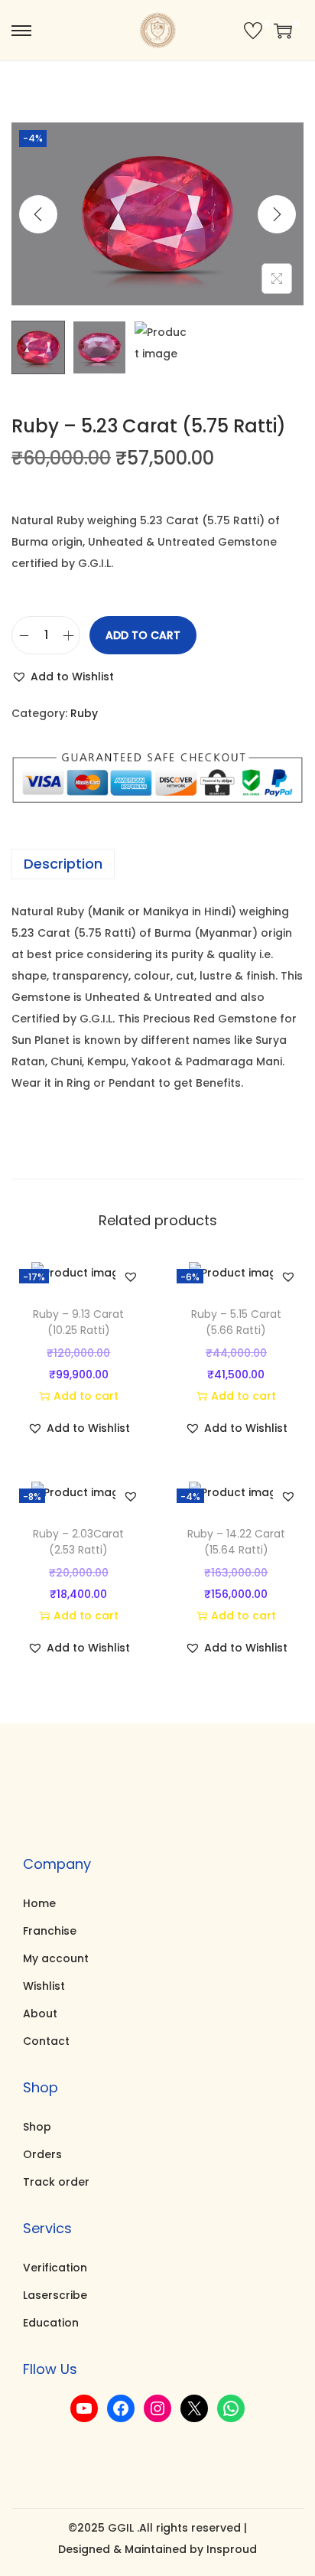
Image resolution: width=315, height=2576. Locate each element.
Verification (55, 2268)
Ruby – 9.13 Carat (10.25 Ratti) (78, 1322)
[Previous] (38, 214)
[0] (253, 31)
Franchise (50, 1931)
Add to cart (143, 635)
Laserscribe (55, 2295)
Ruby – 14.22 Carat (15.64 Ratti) (236, 1542)
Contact (46, 2041)
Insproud (232, 2549)
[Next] (277, 214)
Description (63, 864)
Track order (56, 2182)
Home (39, 1903)
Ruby (84, 713)
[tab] (157, 864)
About (40, 2014)
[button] (63, 677)
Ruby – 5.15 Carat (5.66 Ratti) (236, 1322)
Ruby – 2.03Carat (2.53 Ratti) (78, 1542)
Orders (42, 2154)
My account (56, 1958)
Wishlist (44, 1986)
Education (51, 2323)
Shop (37, 2127)
